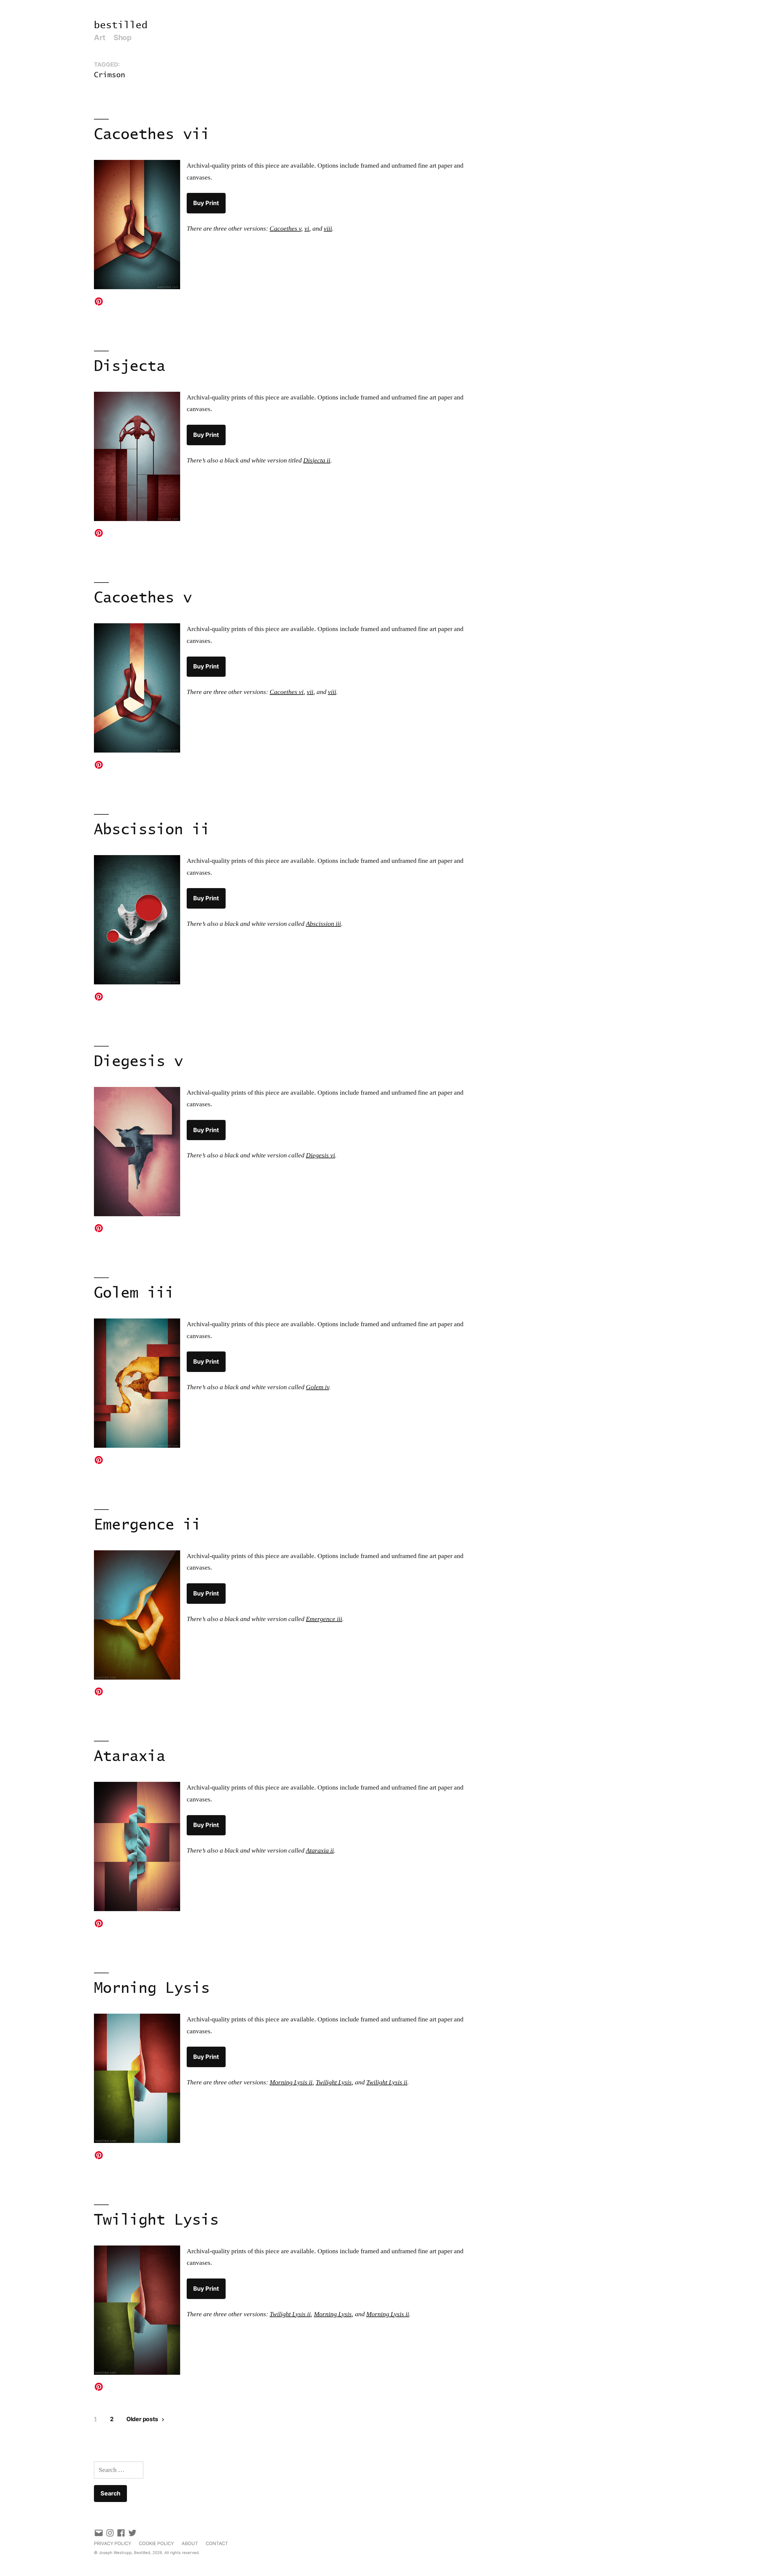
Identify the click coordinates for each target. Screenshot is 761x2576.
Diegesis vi (320, 1155)
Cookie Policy (156, 2543)
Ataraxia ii (320, 1850)
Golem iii (134, 1293)
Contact (217, 2543)
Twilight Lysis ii (387, 2082)
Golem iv (317, 1387)
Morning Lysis (152, 1989)
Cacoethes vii (152, 135)
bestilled (121, 25)
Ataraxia (130, 1757)
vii (310, 692)
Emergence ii (147, 1525)
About (190, 2543)
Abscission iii (323, 924)
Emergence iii (324, 1619)
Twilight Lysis (334, 2082)
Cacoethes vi (287, 692)
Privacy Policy (113, 2543)
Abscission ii (152, 830)
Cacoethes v (285, 229)
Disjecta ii (317, 460)
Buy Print (206, 203)
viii (328, 229)
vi (307, 229)
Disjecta (130, 367)
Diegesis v (139, 1062)
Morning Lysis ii (291, 2082)
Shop (122, 37)
